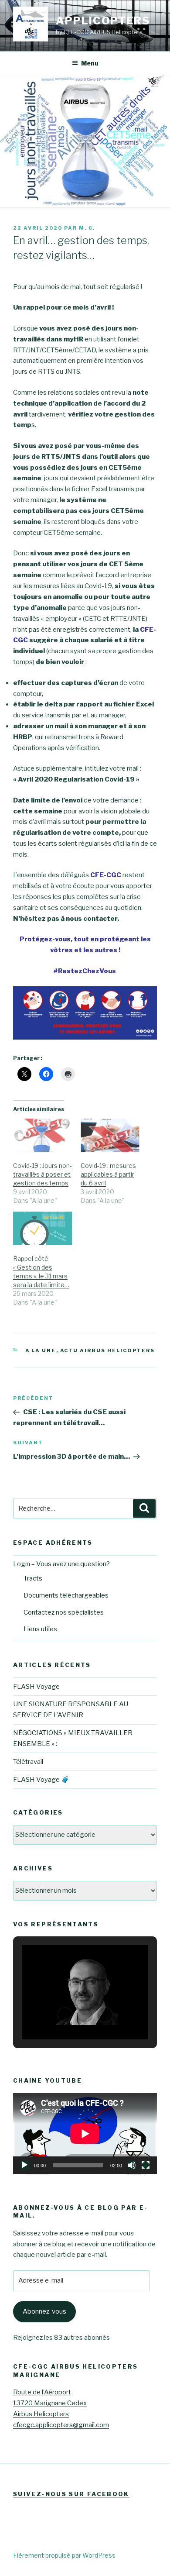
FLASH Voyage (36, 1687)
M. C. (87, 228)
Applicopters (103, 21)
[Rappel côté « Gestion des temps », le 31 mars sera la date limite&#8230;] (42, 1228)
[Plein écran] (146, 2165)
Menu (90, 63)
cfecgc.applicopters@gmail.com (61, 2425)
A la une (41, 1350)
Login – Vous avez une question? (61, 1564)
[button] (65, 2015)
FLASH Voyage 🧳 (41, 1780)
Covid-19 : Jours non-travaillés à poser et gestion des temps (42, 1174)
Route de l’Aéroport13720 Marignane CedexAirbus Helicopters (50, 2403)
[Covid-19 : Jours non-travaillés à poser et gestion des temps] (42, 1135)
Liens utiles (40, 1629)
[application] (85, 2134)
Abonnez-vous (44, 2311)
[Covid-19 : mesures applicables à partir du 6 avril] (110, 1135)
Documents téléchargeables (66, 1595)
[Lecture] (24, 2165)
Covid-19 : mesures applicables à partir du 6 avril (108, 1174)
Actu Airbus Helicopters (108, 1350)
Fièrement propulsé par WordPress (64, 2555)
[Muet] (132, 2165)
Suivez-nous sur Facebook (71, 2494)
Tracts (33, 1578)
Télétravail (28, 1762)
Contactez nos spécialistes (64, 1612)
